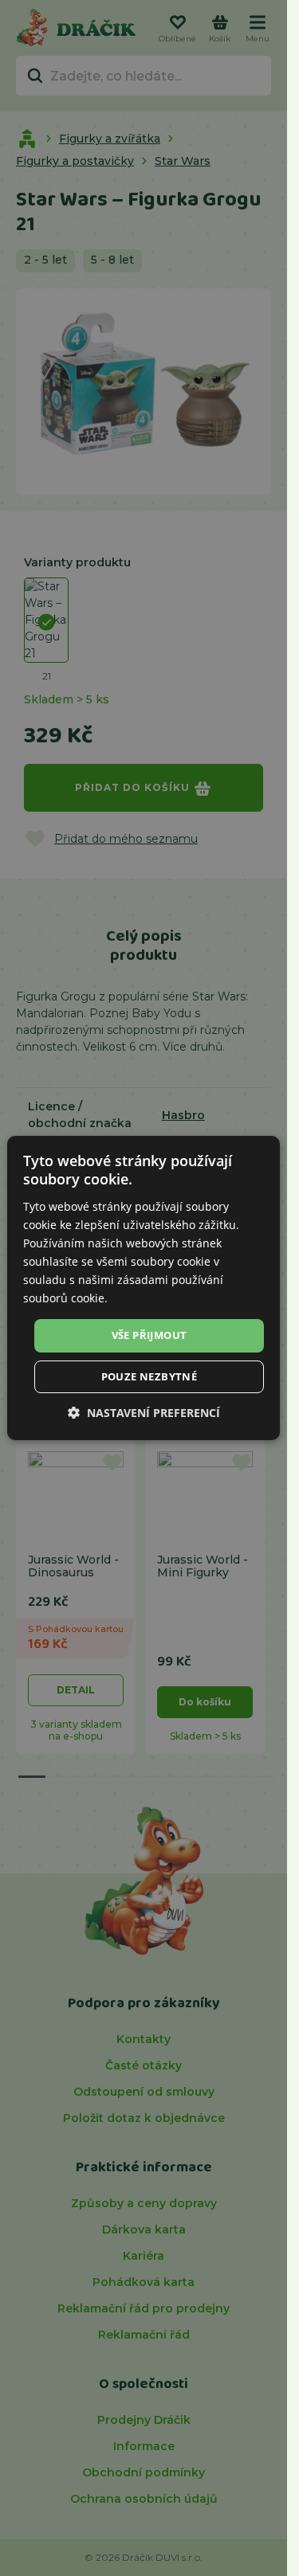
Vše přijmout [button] (149, 1335)
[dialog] (144, 1288)
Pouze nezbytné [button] (149, 1376)
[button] (144, 1413)
